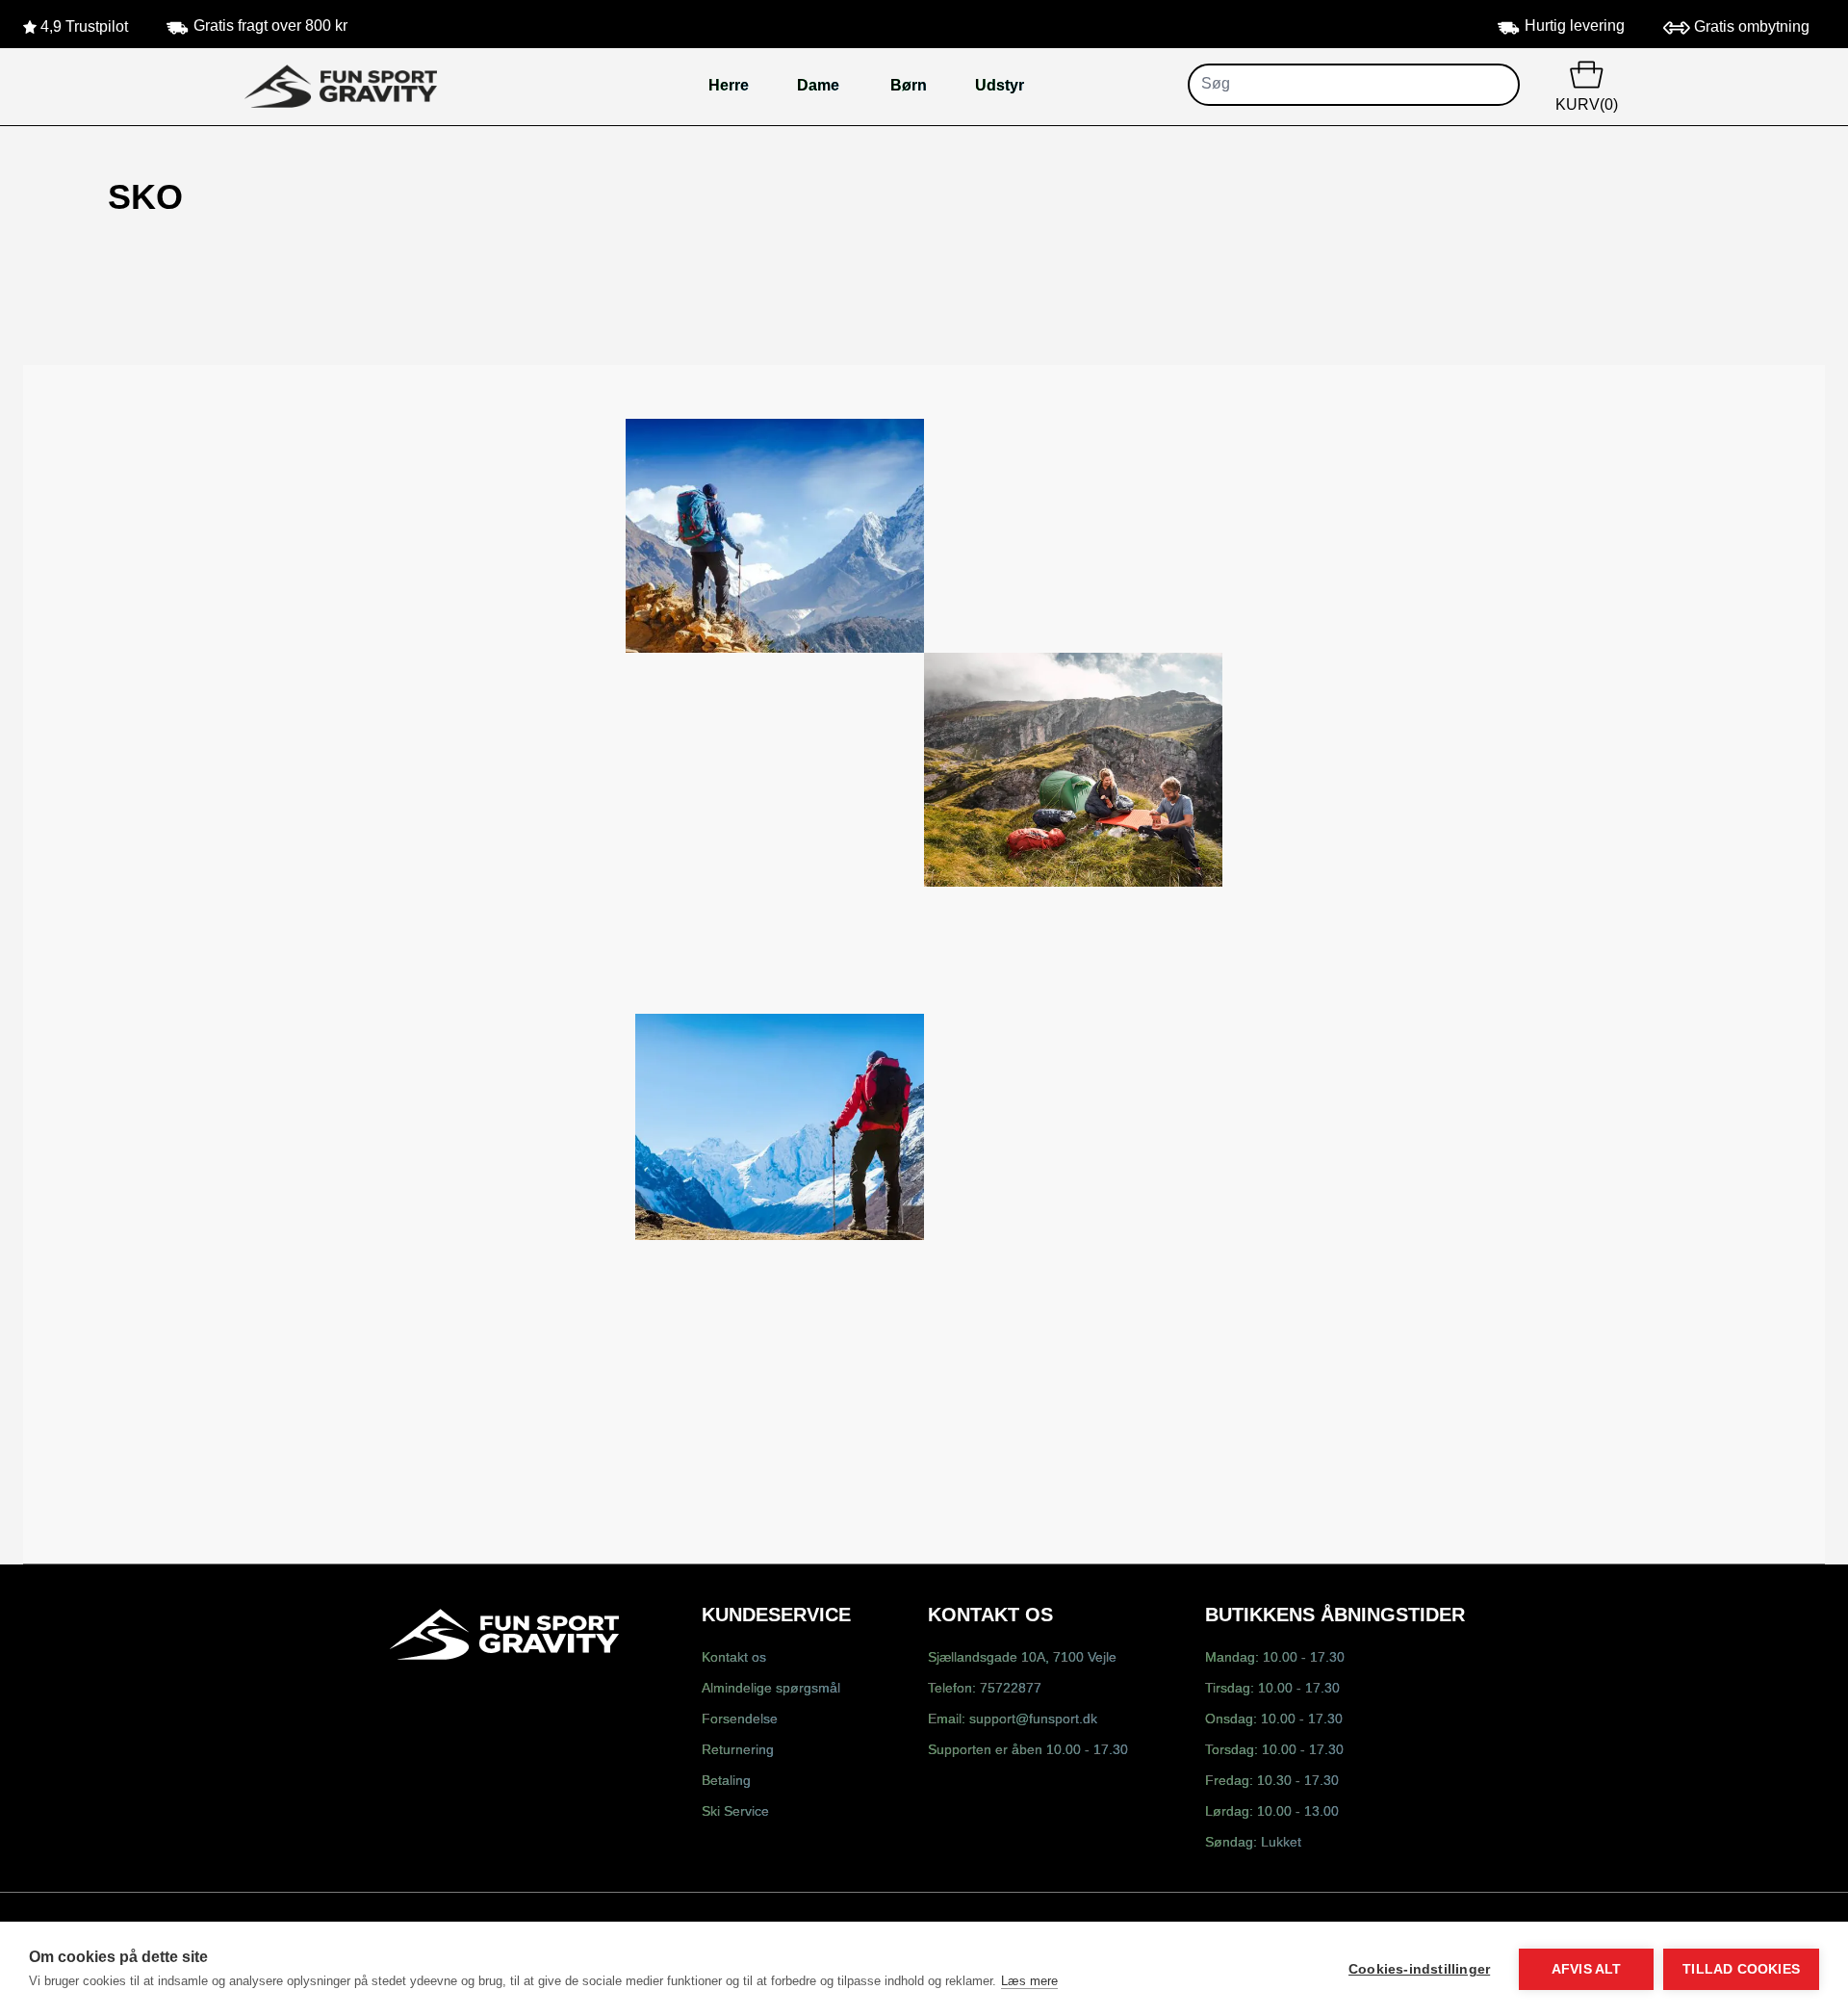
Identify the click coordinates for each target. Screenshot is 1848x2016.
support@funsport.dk (1033, 1720)
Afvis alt (1587, 1969)
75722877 (1011, 1689)
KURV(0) (1587, 105)
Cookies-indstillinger (1419, 1969)
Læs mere (1029, 1981)
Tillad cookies (1741, 1969)
